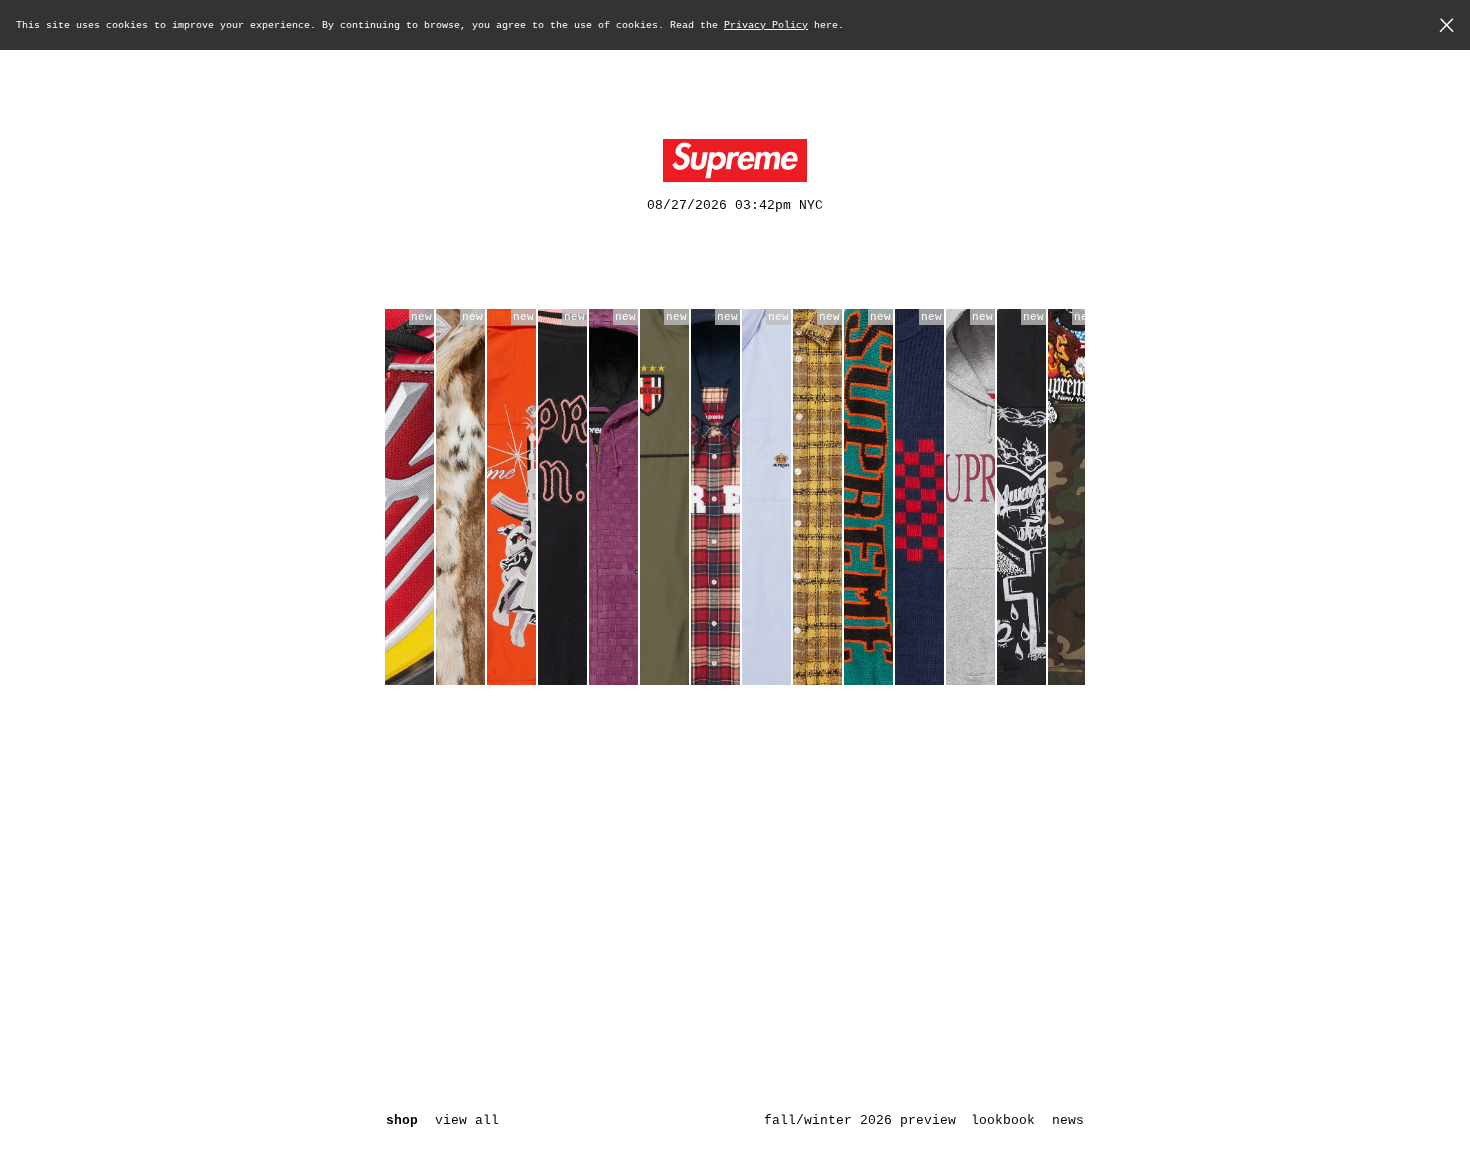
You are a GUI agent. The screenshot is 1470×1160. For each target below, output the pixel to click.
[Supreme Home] (735, 161)
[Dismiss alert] (1446, 27)
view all (467, 1120)
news (1068, 1120)
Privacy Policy (766, 25)
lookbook (1003, 1120)
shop (402, 1120)
